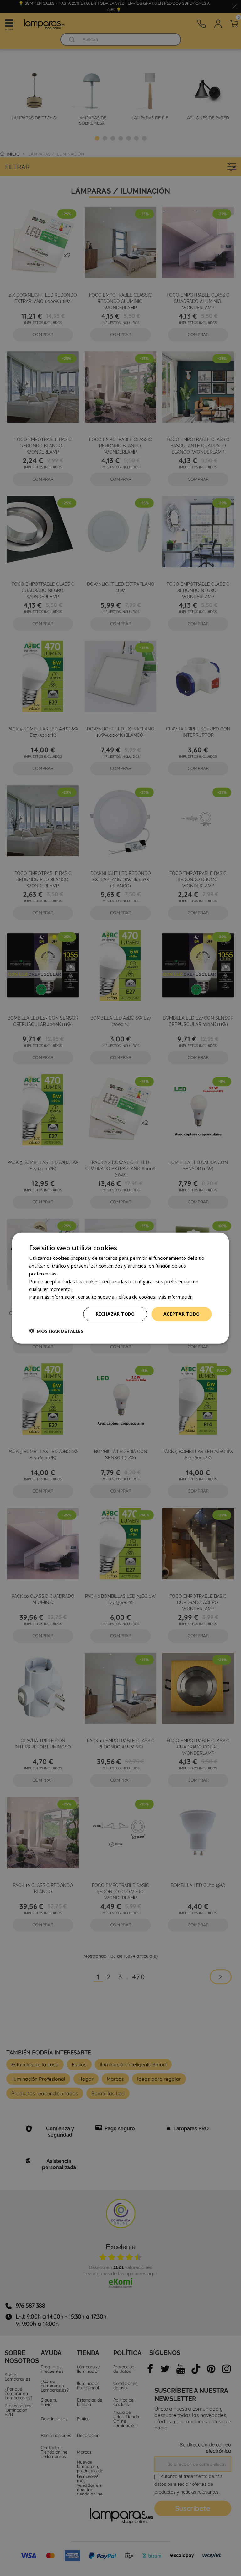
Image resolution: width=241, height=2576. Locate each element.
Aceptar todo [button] (182, 1314)
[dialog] (120, 1288)
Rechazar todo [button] (115, 1314)
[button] (56, 1331)
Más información (175, 1297)
